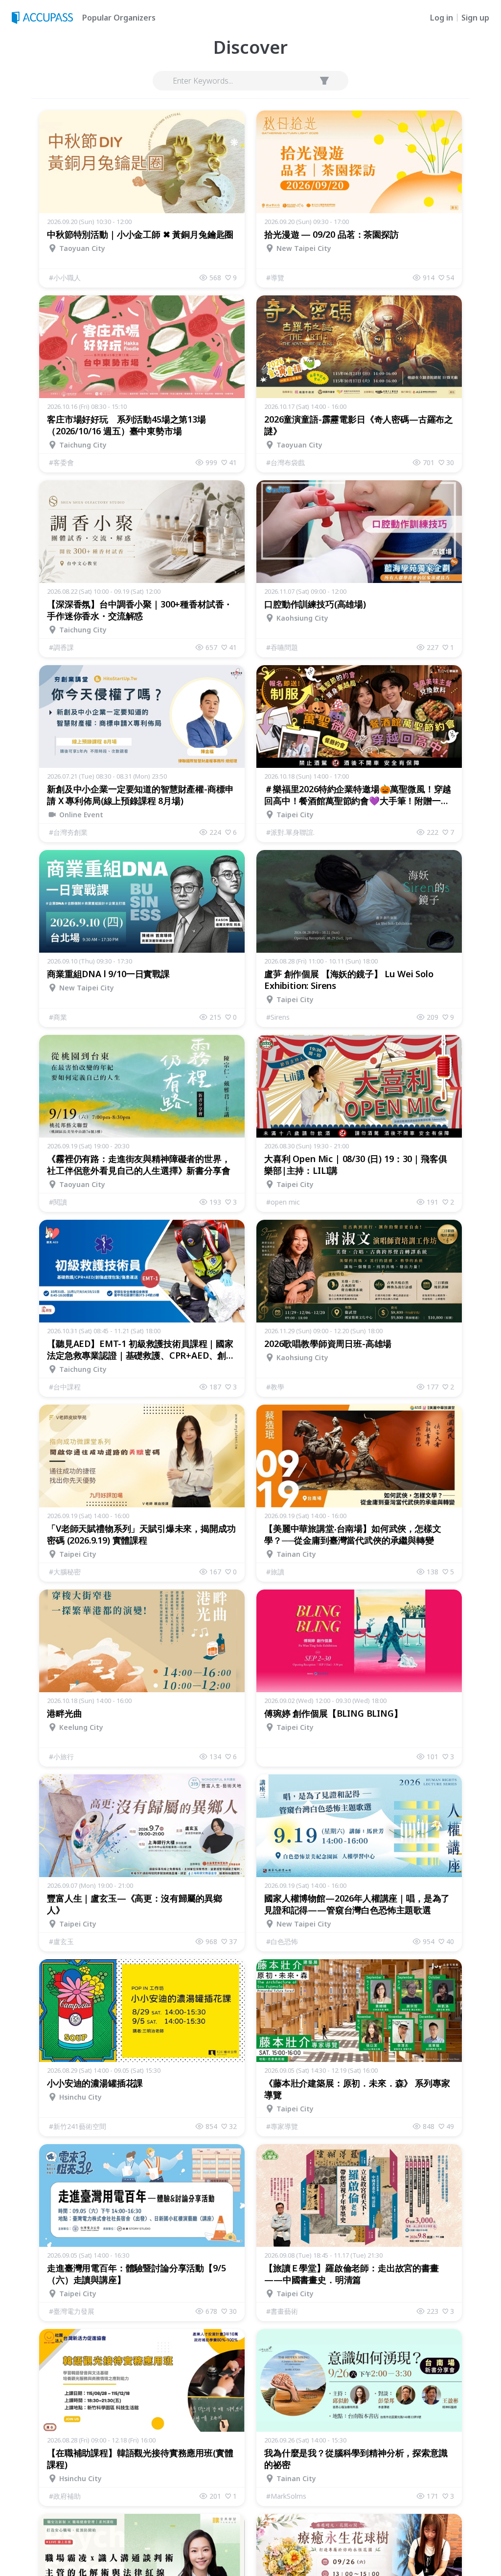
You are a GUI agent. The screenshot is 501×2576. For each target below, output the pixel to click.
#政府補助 (65, 2496)
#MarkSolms (286, 2496)
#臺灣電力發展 (72, 2311)
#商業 (58, 1017)
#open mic (283, 1202)
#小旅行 (61, 1757)
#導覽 (275, 278)
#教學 (275, 1387)
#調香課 (61, 647)
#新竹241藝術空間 (78, 2126)
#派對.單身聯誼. (290, 832)
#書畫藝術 (282, 2311)
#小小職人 (65, 278)
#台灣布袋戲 (285, 462)
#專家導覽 (282, 2126)
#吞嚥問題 (282, 647)
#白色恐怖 (282, 1941)
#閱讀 (58, 1202)
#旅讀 (275, 1572)
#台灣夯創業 (68, 832)
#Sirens (278, 1017)
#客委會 (61, 462)
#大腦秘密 (65, 1572)
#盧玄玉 (61, 1941)
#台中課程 (65, 1387)
